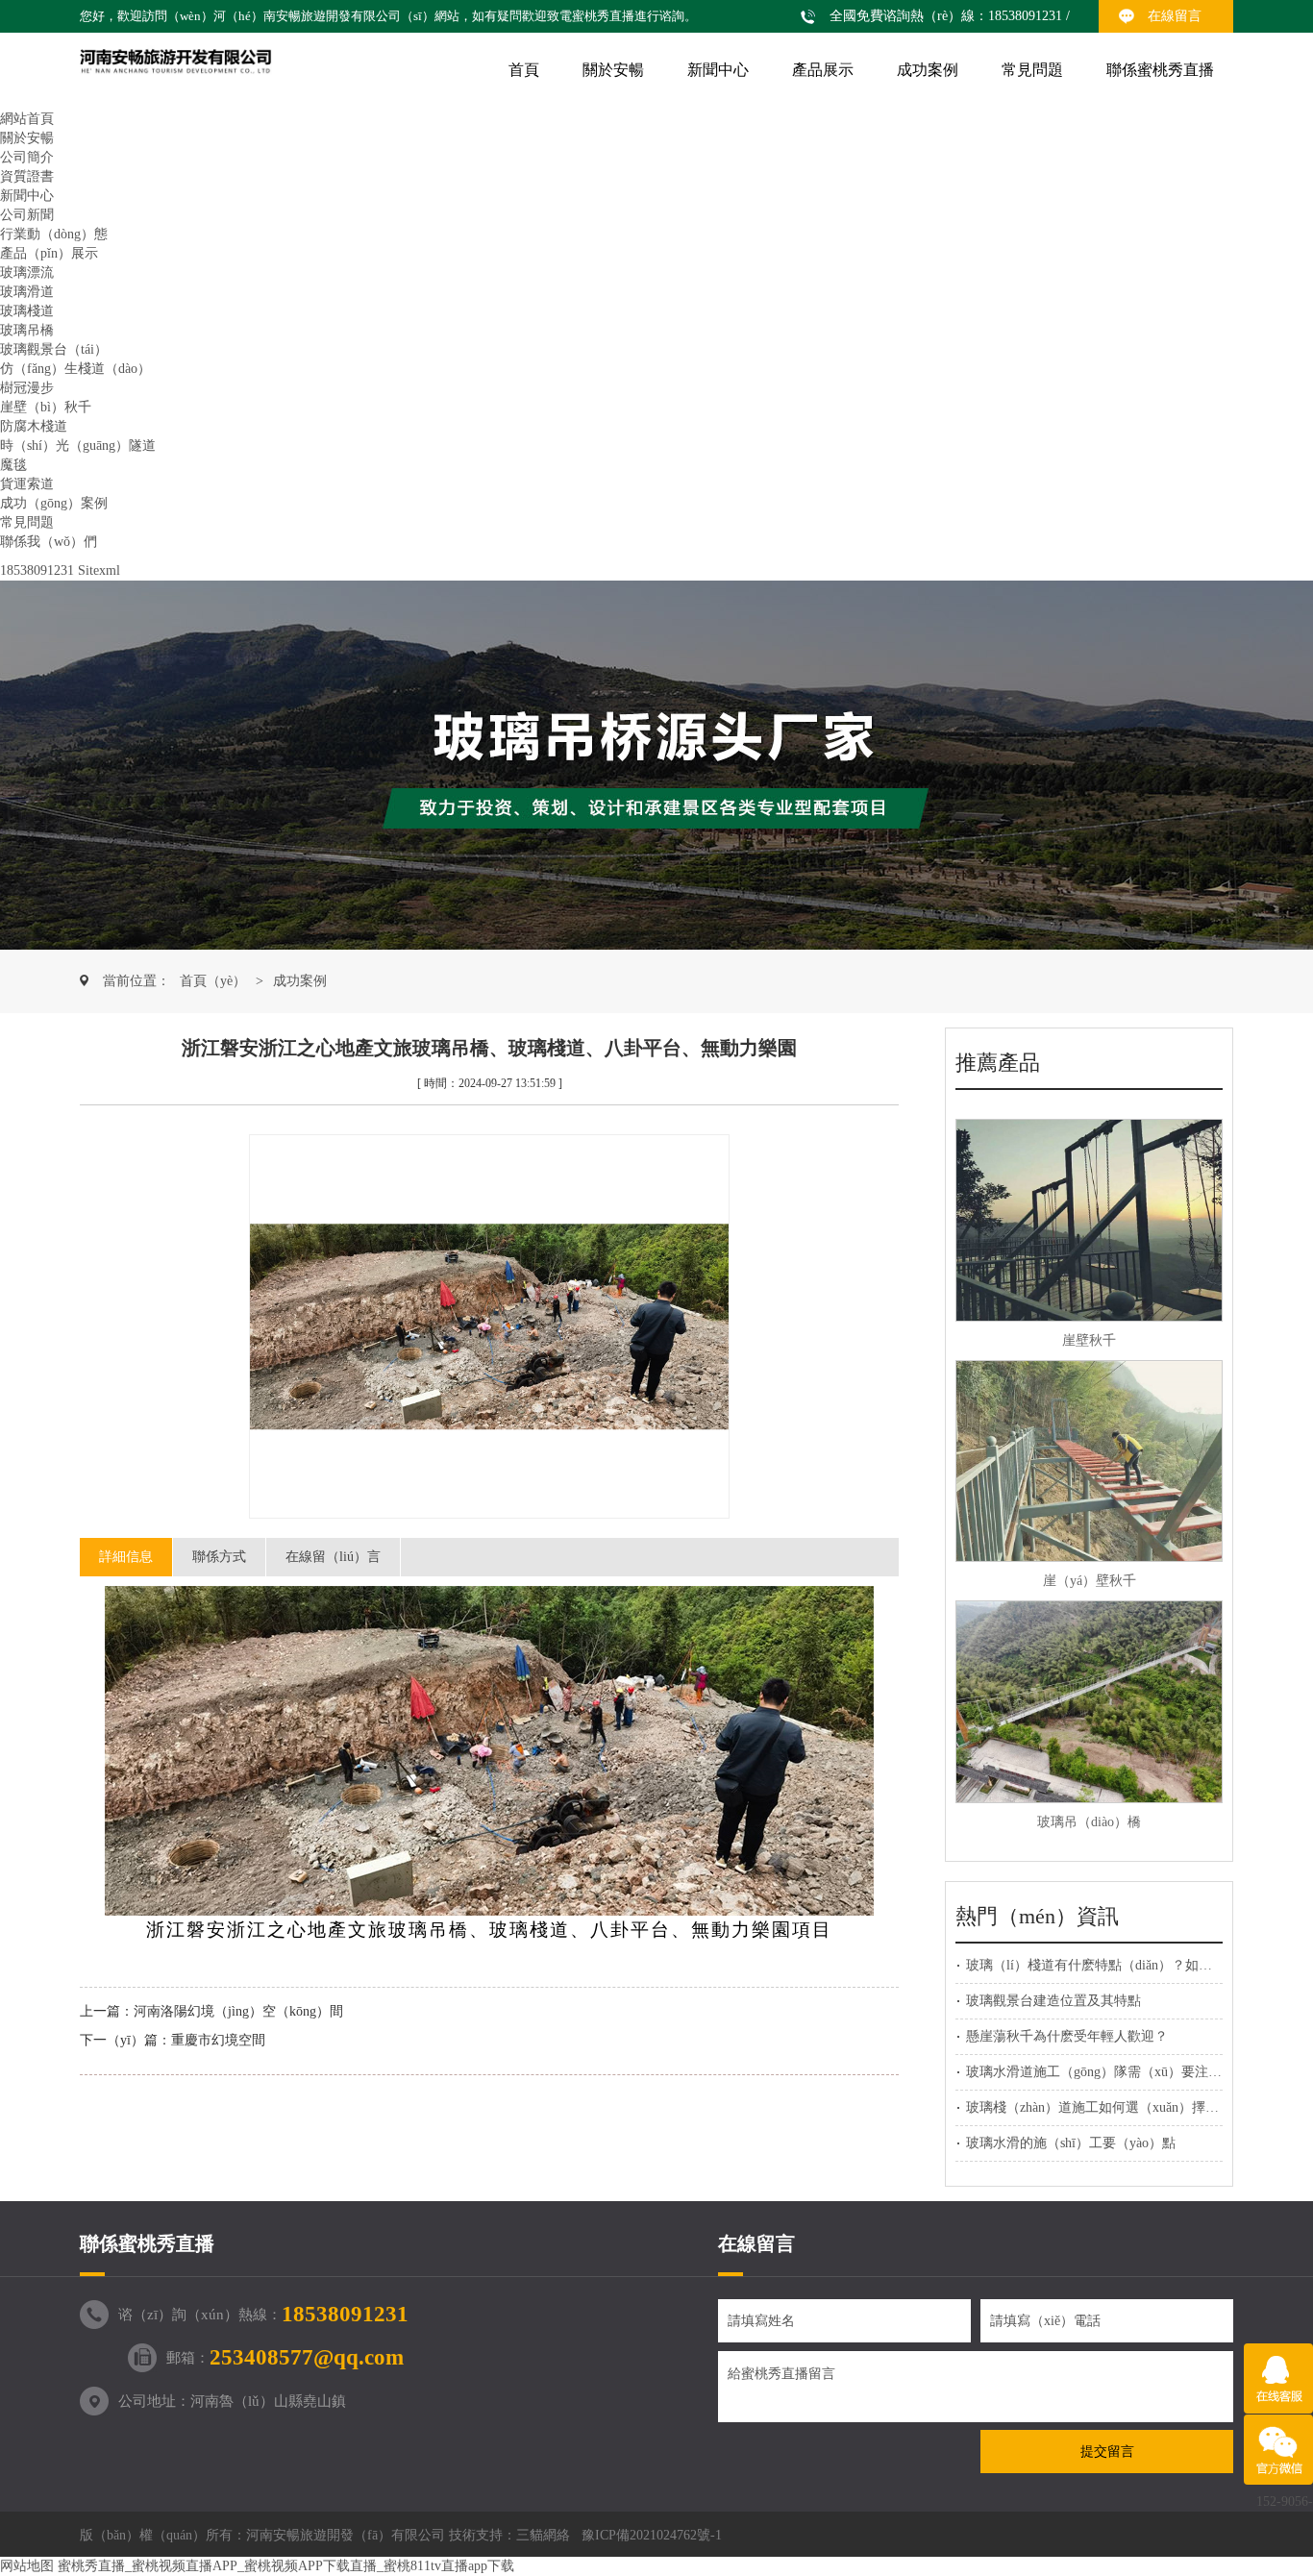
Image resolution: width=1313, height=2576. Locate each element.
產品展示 (823, 70)
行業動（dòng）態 (54, 234)
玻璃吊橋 (27, 330)
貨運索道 (27, 484)
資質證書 (27, 176)
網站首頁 (27, 119)
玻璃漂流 (27, 272)
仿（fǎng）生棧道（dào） (75, 369)
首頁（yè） (213, 981)
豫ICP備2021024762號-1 (652, 2535)
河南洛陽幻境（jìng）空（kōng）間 (238, 2011)
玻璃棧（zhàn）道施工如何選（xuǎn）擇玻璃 (1099, 2107)
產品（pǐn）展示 (49, 253)
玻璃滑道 (27, 292)
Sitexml (99, 570)
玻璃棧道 (27, 311)
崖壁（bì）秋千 (46, 407)
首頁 (524, 70)
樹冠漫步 (27, 388)
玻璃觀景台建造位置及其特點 (1053, 2001)
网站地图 (27, 2566)
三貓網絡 (543, 2535)
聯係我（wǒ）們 (49, 542)
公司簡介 (27, 157)
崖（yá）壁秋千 (1090, 1581)
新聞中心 (718, 70)
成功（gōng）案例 (54, 503)
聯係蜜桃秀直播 (1160, 70)
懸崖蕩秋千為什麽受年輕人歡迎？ (1067, 2036)
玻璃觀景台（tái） (54, 349)
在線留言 (1175, 16)
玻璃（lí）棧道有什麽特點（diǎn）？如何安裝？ (1109, 1965)
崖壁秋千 (1089, 1340)
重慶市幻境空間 (218, 2040)
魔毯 (13, 465)
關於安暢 (613, 70)
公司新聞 (27, 215)
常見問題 (1032, 70)
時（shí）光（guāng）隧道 (78, 446)
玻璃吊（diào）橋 (1089, 1822)
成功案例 (928, 70)
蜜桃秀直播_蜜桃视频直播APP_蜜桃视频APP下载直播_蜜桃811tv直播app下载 (286, 2566)
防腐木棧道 (34, 426)
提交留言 (1107, 2452)
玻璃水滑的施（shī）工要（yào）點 (1071, 2143)
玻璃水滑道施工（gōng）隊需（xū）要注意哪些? (1110, 2072)
